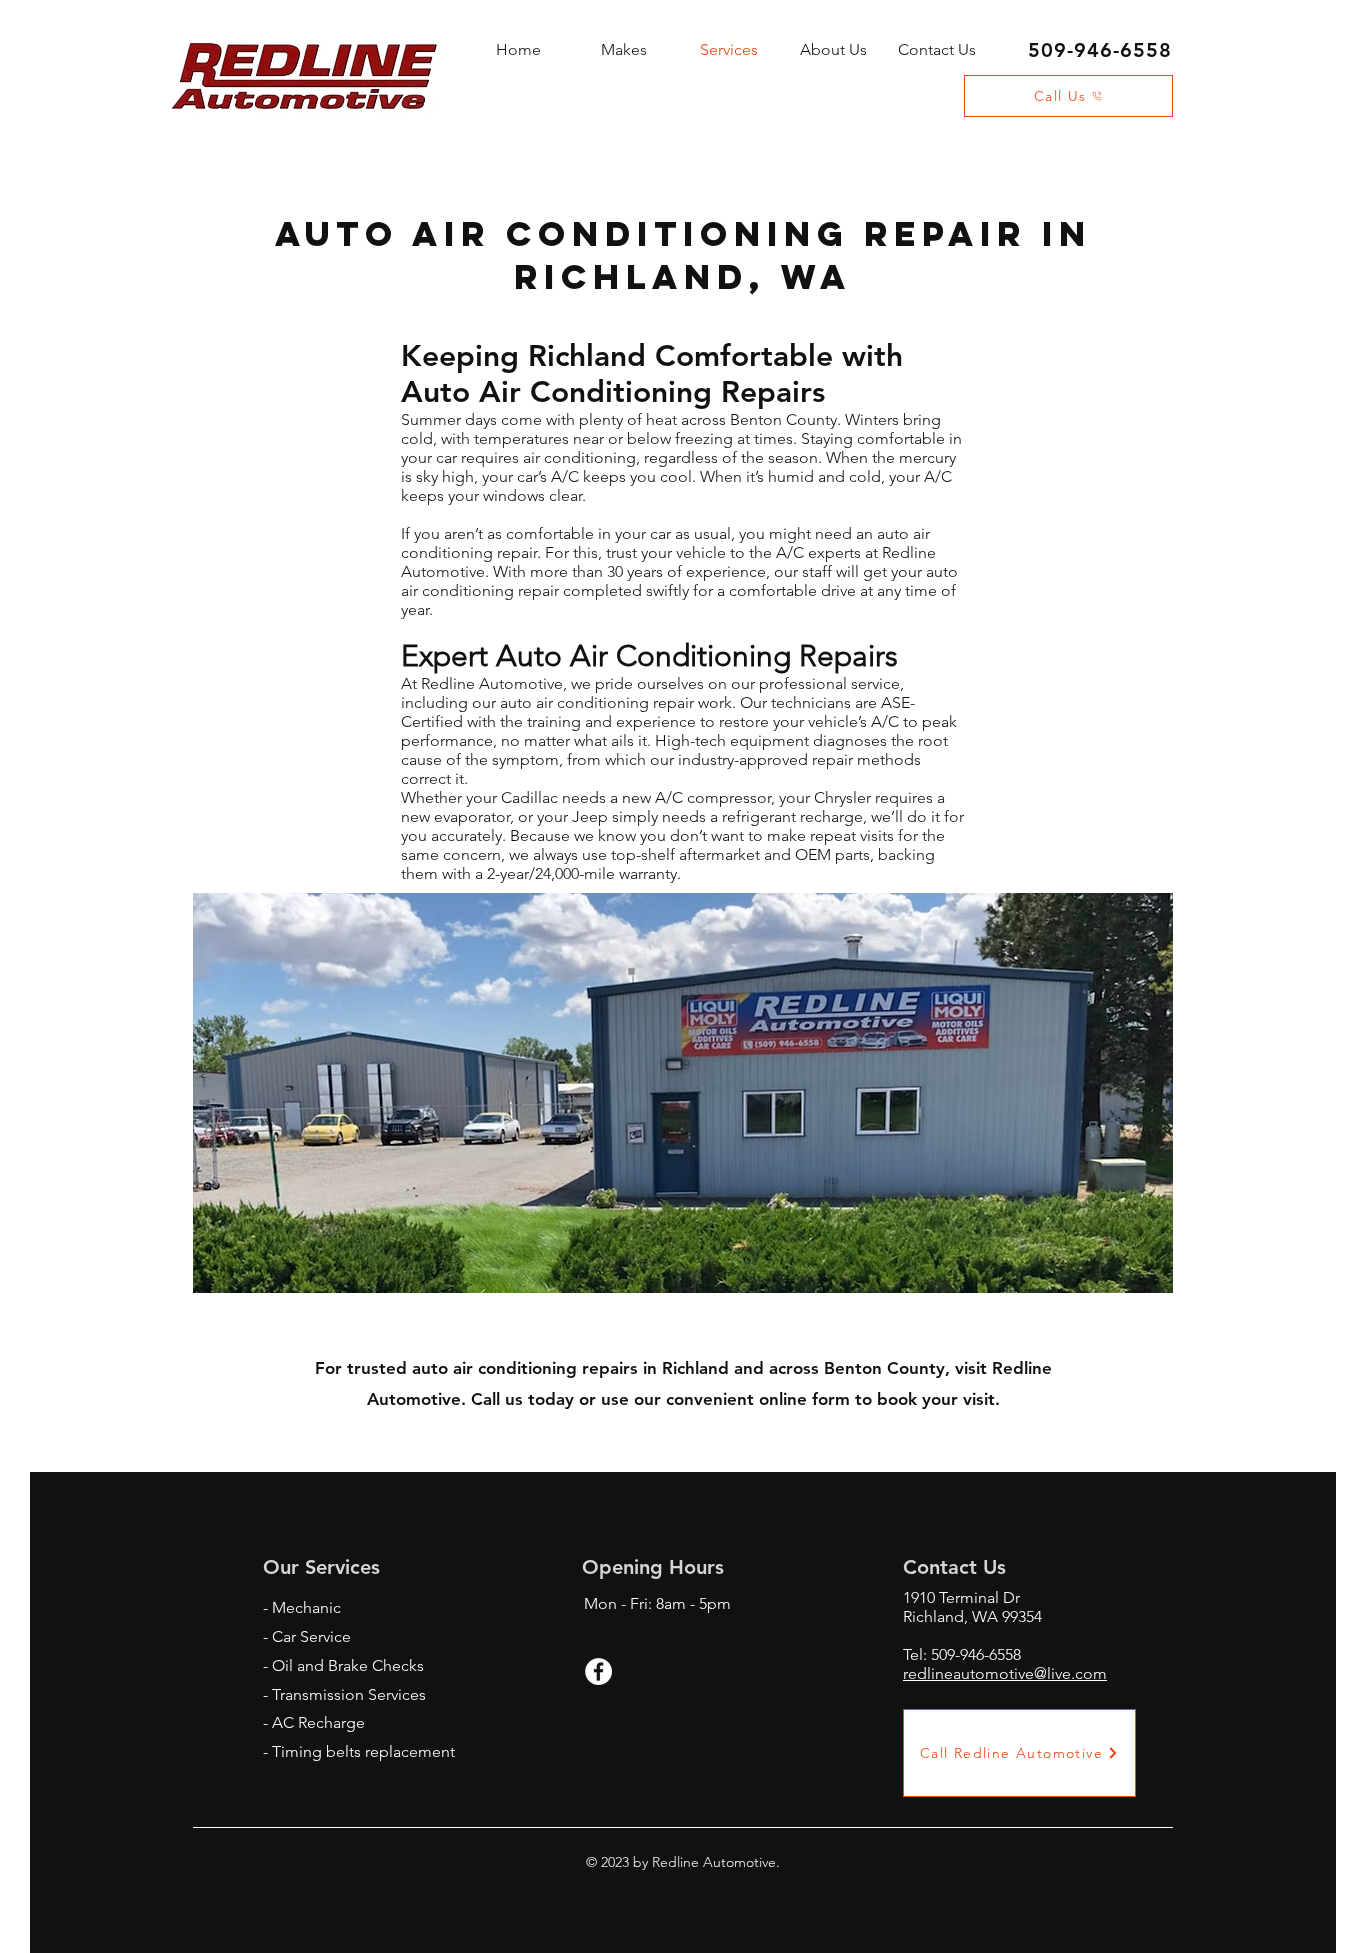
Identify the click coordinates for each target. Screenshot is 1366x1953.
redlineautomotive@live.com (1005, 1673)
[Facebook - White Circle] (598, 1671)
